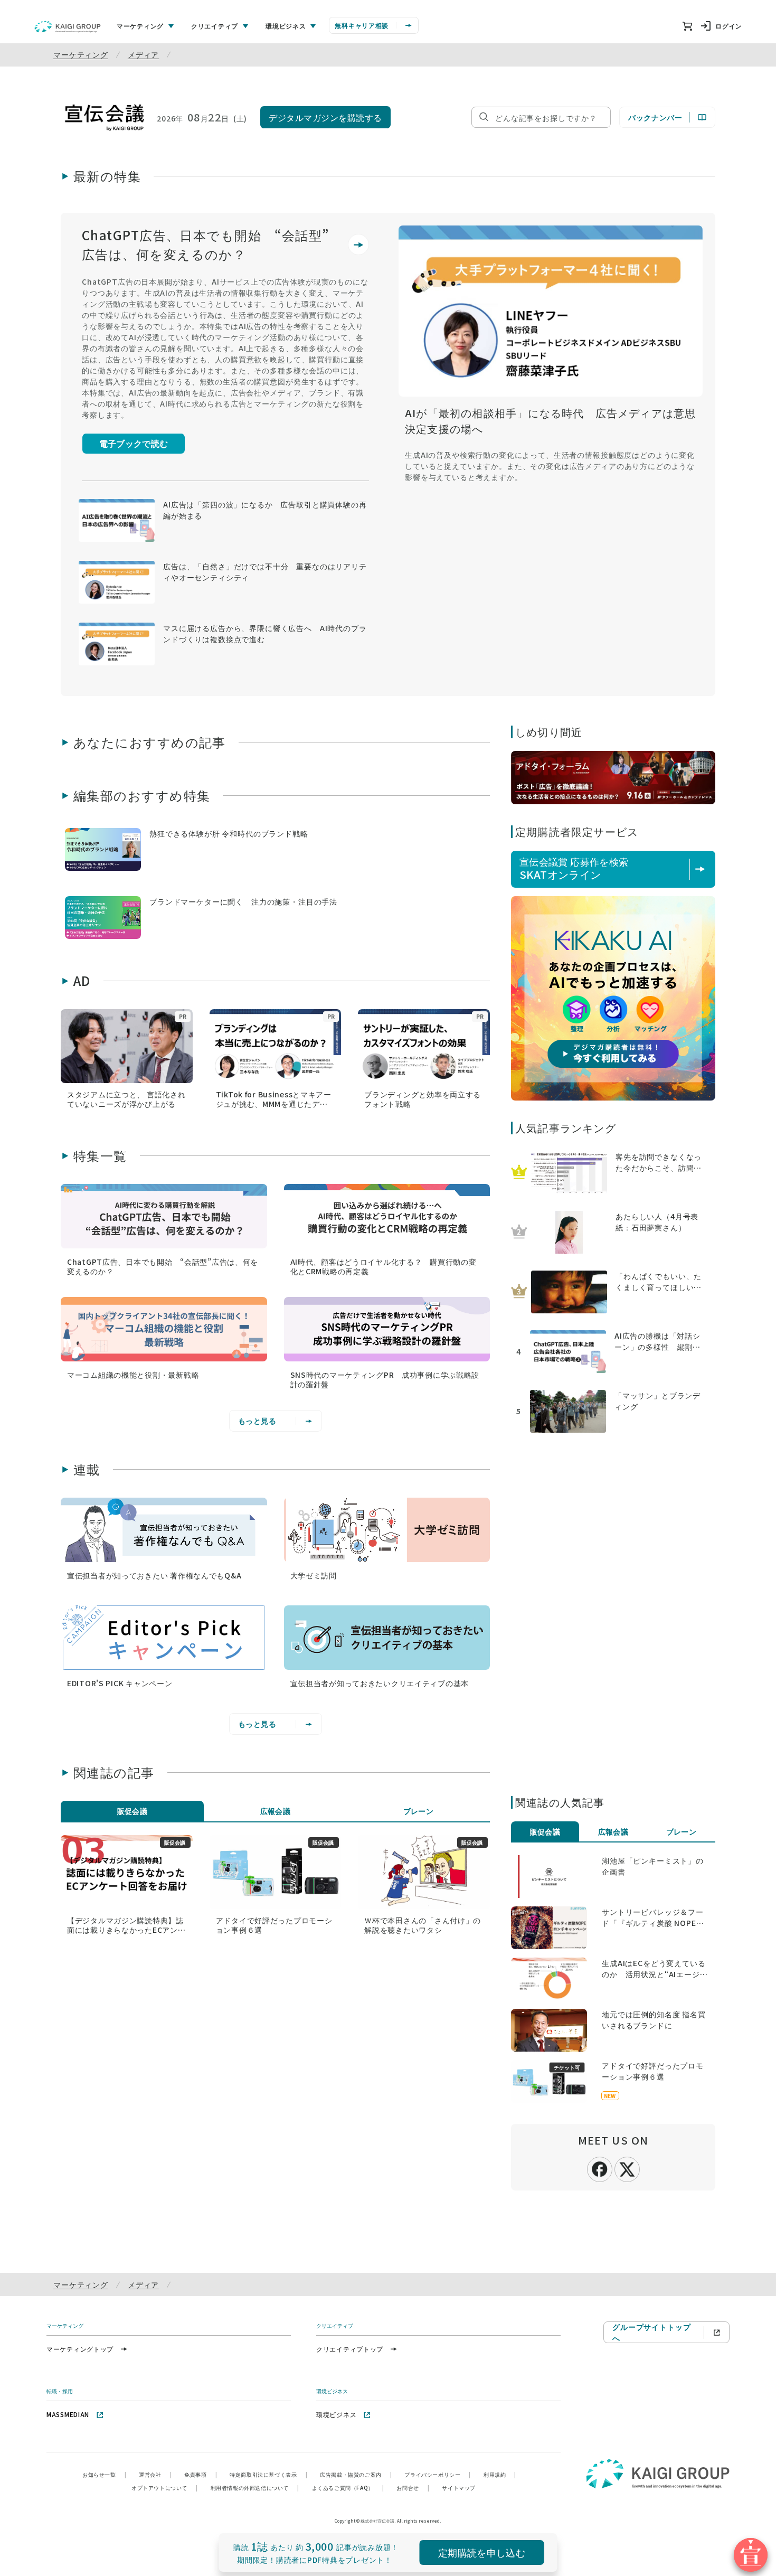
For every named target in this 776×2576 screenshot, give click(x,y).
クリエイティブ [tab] (215, 26)
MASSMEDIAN (68, 2414)
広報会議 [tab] (276, 1811)
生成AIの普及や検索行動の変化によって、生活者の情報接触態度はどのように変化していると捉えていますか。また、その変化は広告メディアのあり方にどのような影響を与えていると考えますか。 (550, 466)
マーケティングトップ (80, 2349)
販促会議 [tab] (133, 1811)
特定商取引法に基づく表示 (268, 2474)
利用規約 (500, 2474)
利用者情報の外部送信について (255, 2488)
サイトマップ (459, 2488)
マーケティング (81, 54)
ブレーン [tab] (419, 1811)
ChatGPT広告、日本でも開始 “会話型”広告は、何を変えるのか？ (206, 244)
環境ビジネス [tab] (286, 26)
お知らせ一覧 (104, 2474)
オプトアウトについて (165, 2488)
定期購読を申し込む (482, 2552)
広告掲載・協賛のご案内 (356, 2474)
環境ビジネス (336, 2414)
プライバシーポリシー (438, 2474)
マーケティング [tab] (140, 26)
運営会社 (155, 2474)
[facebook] (600, 2168)
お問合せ (413, 2488)
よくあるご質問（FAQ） (348, 2488)
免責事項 (201, 2474)
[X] (627, 2168)
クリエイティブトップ (350, 2349)
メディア (143, 54)
